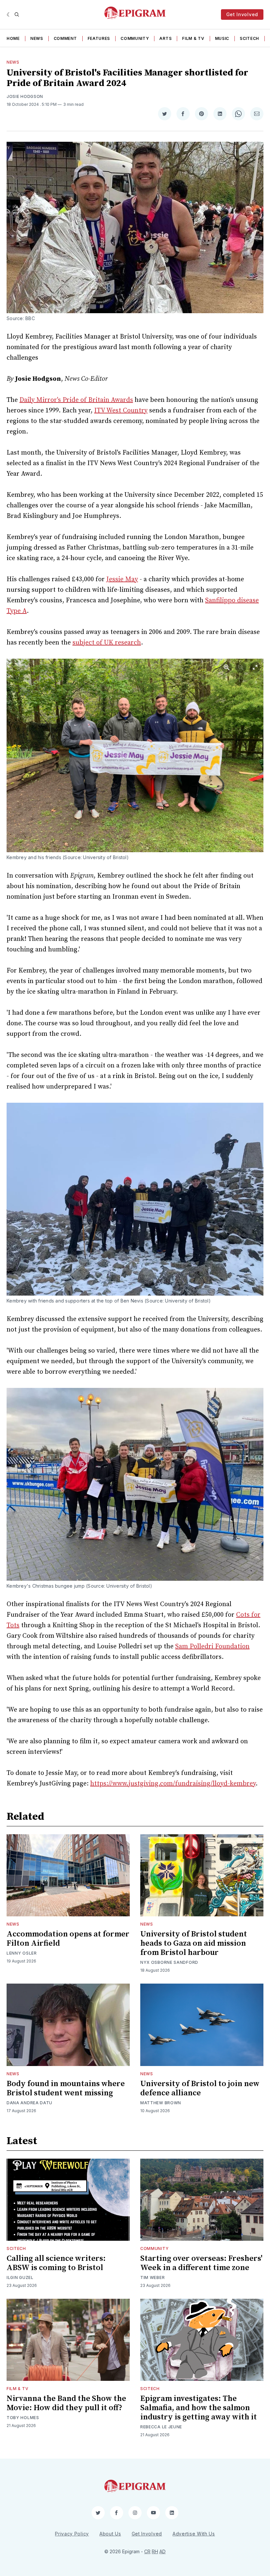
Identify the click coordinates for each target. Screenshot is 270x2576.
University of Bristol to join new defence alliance (200, 2088)
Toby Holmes (23, 2418)
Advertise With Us (194, 2534)
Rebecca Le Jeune (161, 2427)
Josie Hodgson (25, 96)
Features (99, 38)
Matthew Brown (161, 2103)
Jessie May (122, 579)
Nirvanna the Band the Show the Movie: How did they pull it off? (66, 2403)
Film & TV (193, 38)
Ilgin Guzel (20, 2277)
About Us (110, 2534)
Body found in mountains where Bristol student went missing (66, 2088)
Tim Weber (152, 2277)
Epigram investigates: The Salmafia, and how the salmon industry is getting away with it (199, 2408)
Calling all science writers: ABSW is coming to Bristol (56, 2263)
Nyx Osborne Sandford (169, 1962)
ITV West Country (121, 411)
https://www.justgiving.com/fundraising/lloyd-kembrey (173, 1784)
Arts (165, 38)
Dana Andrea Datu (29, 2103)
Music (222, 38)
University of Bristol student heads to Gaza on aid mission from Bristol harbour (194, 1943)
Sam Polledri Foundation (212, 1647)
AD (162, 2551)
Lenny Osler (22, 1953)
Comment (65, 38)
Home (13, 38)
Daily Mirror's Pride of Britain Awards (76, 400)
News (37, 38)
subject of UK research (107, 643)
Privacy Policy (72, 2534)
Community (135, 38)
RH (155, 2551)
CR (147, 2551)
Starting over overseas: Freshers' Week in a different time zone (201, 2263)
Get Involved (242, 14)
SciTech (249, 38)
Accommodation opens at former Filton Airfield (68, 1939)
